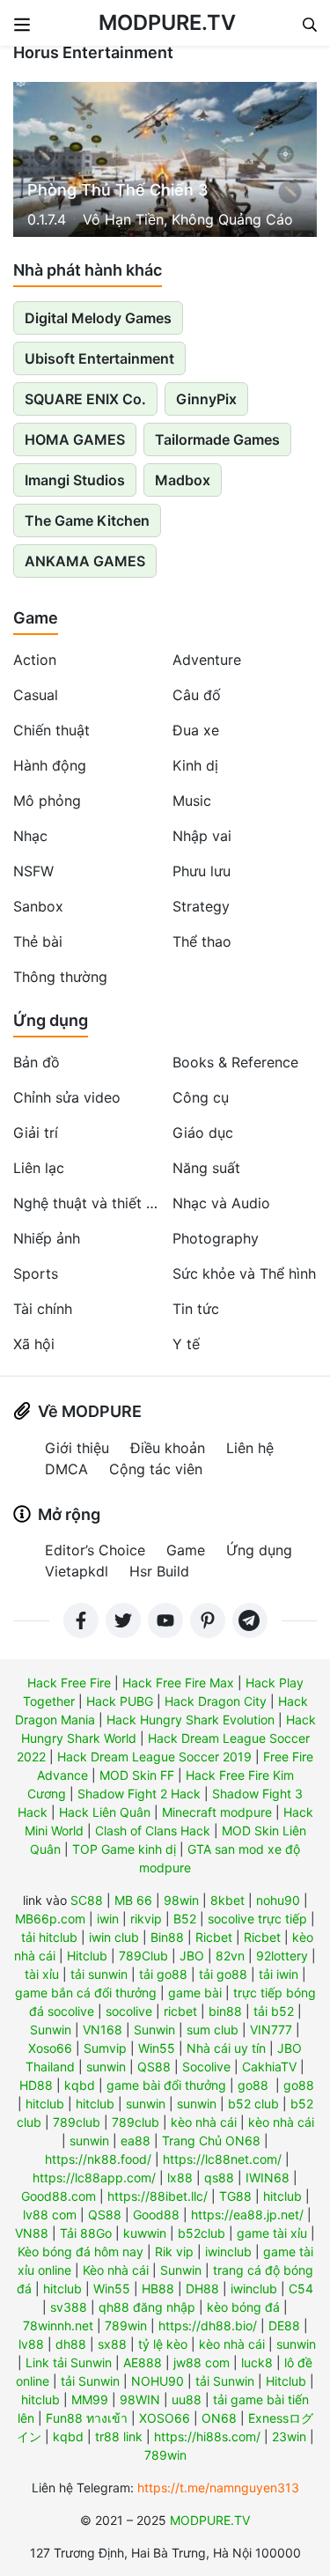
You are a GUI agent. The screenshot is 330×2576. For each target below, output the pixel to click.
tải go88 (163, 1974)
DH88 (202, 2288)
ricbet (180, 2011)
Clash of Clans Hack (153, 1831)
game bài (195, 1993)
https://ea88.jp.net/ (247, 2214)
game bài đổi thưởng (166, 2085)
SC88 (87, 1900)
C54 (301, 2288)
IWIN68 (268, 2177)
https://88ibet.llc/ (158, 2196)
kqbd (80, 2085)
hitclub (45, 2104)
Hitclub (87, 1956)
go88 (253, 2085)
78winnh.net (58, 2325)
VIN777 (271, 2030)
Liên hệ (250, 1448)
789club (77, 2122)
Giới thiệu (77, 1448)
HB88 (158, 2288)
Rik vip (174, 2251)
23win (289, 2436)
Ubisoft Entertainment (99, 358)
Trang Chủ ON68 (211, 2141)
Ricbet (214, 1937)
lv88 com (50, 2214)
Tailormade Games (217, 439)
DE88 (284, 2325)
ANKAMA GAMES (85, 561)
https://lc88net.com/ (222, 2159)
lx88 (180, 2177)
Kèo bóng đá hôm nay (81, 2251)
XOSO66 (165, 2418)
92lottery (282, 1956)
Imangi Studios (75, 480)
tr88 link (119, 2436)
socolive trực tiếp (257, 1919)
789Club (143, 1956)
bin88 (225, 2011)
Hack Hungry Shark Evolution (191, 1720)
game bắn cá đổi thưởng (86, 1993)
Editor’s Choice (95, 1550)
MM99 (90, 2399)
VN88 (32, 2233)
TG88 (235, 2196)
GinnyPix (206, 399)
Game (36, 618)
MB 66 (133, 1900)
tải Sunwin (90, 2381)
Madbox (183, 480)
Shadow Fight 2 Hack (139, 1794)
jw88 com (202, 2362)
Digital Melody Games (98, 318)
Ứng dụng (51, 1020)
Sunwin (51, 2030)
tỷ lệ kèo (163, 2344)
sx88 (112, 2344)
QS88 (154, 2067)
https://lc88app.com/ (94, 2177)
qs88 (219, 2177)
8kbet (227, 1900)
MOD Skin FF (137, 1775)
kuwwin (145, 2233)
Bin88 (167, 1937)
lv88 (31, 2344)
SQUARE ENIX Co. (85, 399)
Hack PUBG (120, 1701)
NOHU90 (158, 2381)
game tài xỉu (272, 2233)
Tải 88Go (86, 2233)
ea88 (136, 2141)
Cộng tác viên (156, 1469)
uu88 (187, 2399)
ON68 (219, 2418)
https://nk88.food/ (98, 2159)
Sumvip (105, 2048)
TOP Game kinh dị (124, 1849)
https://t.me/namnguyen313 (218, 2487)
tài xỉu (42, 1974)
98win (181, 1900)
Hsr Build (159, 1571)
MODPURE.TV (167, 22)
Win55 (157, 2048)
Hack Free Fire (69, 1683)
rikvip (146, 1919)
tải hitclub (49, 1937)
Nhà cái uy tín (226, 2048)
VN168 (103, 2030)
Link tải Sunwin (69, 2362)
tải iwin (279, 1974)
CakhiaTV (269, 2067)
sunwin (106, 2067)
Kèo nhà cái (116, 2270)
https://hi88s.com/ (207, 2436)
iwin (108, 1919)
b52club (202, 2233)
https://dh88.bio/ (208, 2325)
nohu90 (278, 1900)
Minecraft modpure (217, 1812)
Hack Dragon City (216, 1701)
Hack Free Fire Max (178, 1683)
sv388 (69, 2307)
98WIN (140, 2399)
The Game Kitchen (87, 520)
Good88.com (59, 2196)
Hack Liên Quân (105, 1812)
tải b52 (274, 2011)
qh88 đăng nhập (147, 2307)
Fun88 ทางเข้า (87, 2418)
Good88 (156, 2214)
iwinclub (228, 2251)
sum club (213, 2030)
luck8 (257, 2362)
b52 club (253, 2104)
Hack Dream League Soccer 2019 (154, 1757)
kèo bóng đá (243, 2307)
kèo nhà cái (204, 2122)
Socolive (206, 2067)
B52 (185, 1919)
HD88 (36, 2085)
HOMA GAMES (75, 439)
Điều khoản (168, 1448)
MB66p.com (50, 1919)
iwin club (114, 1937)
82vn (230, 1956)
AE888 (143, 2362)
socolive (129, 2011)
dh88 (71, 2344)
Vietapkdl (77, 1571)
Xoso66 (50, 2048)
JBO (192, 1956)
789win (126, 2325)
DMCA (66, 1469)
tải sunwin (99, 1974)
